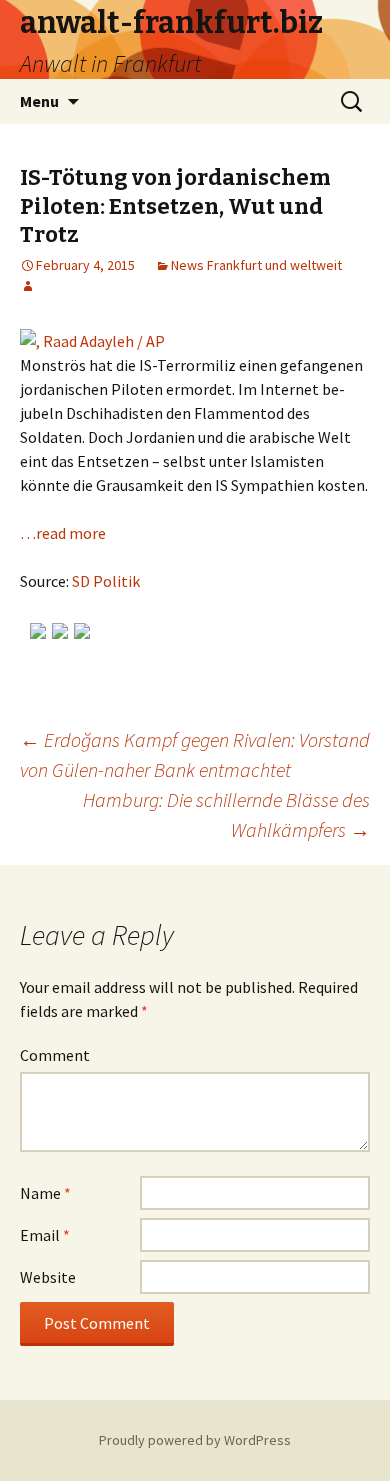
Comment (55, 1055)
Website (48, 1277)
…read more (63, 533)
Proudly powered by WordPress (195, 1440)
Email (45, 1235)
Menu (39, 101)
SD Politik (106, 581)
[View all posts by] (28, 286)
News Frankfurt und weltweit (256, 265)
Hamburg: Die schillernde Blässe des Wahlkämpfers (226, 814)
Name (45, 1193)
